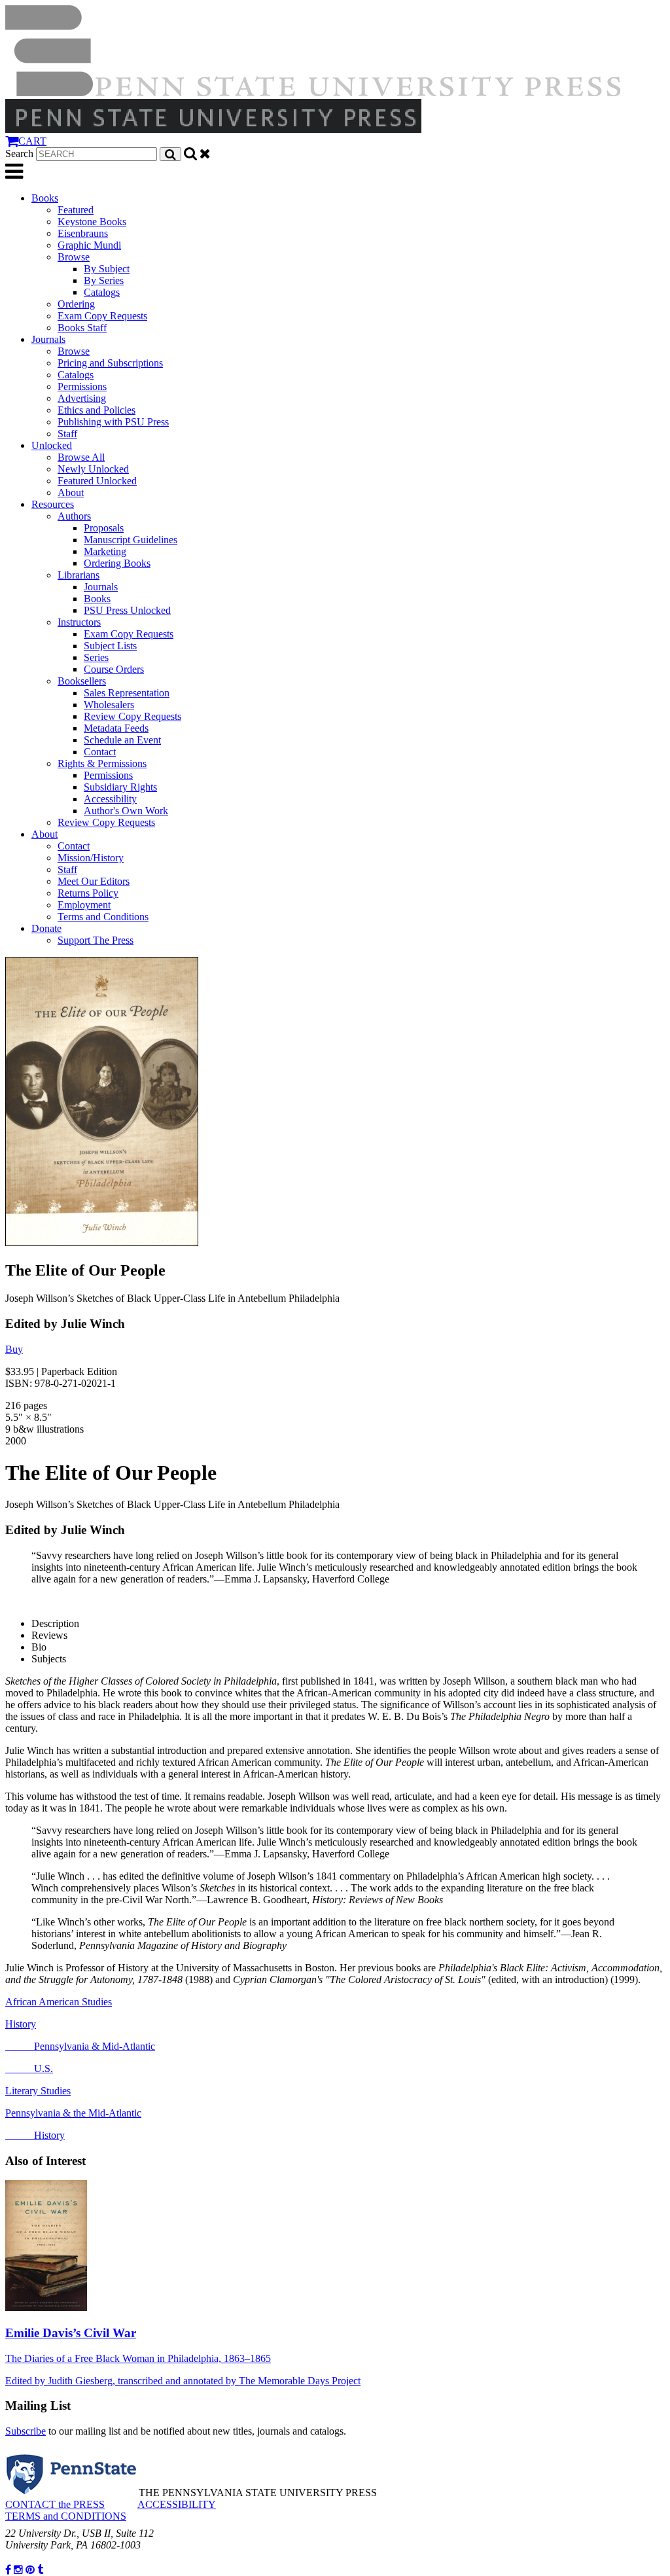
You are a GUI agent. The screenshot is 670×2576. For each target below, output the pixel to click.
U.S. (29, 2068)
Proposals (104, 528)
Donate (46, 928)
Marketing (105, 551)
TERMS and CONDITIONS (66, 2516)
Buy (14, 1349)
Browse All (81, 457)
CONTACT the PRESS (55, 2504)
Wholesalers (109, 705)
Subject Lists (110, 646)
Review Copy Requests (132, 716)
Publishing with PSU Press (113, 422)
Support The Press (96, 940)
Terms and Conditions (103, 917)
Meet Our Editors (94, 881)
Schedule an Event (122, 740)
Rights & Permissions (102, 763)
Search (19, 153)
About (71, 492)
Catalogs (102, 292)
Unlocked (52, 445)
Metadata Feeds (116, 728)
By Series (104, 280)
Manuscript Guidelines (131, 540)
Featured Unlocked (97, 481)
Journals (48, 339)
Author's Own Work (126, 811)
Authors (74, 516)
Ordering (76, 304)
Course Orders (114, 669)
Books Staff (82, 328)
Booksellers (82, 681)
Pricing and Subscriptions (110, 363)
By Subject (107, 269)
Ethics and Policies (97, 410)
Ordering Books (117, 563)
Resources (53, 504)
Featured (76, 210)
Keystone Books (92, 222)
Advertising (82, 398)
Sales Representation (127, 693)
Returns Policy (88, 893)
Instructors (79, 622)
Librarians (79, 575)
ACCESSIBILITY (177, 2504)
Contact (100, 752)
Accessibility (110, 799)
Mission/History (91, 858)
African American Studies (59, 2002)
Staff (67, 434)
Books (45, 198)
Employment (84, 905)
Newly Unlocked (93, 469)
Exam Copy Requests (102, 316)
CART (32, 141)
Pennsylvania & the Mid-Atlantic (73, 2113)
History (21, 2024)
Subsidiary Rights (120, 787)
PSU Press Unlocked (127, 610)
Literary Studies (38, 2091)
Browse (74, 257)
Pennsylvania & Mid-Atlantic (80, 2046)
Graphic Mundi (89, 245)
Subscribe (26, 2431)
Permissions (82, 386)
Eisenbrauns (83, 233)
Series (96, 657)
